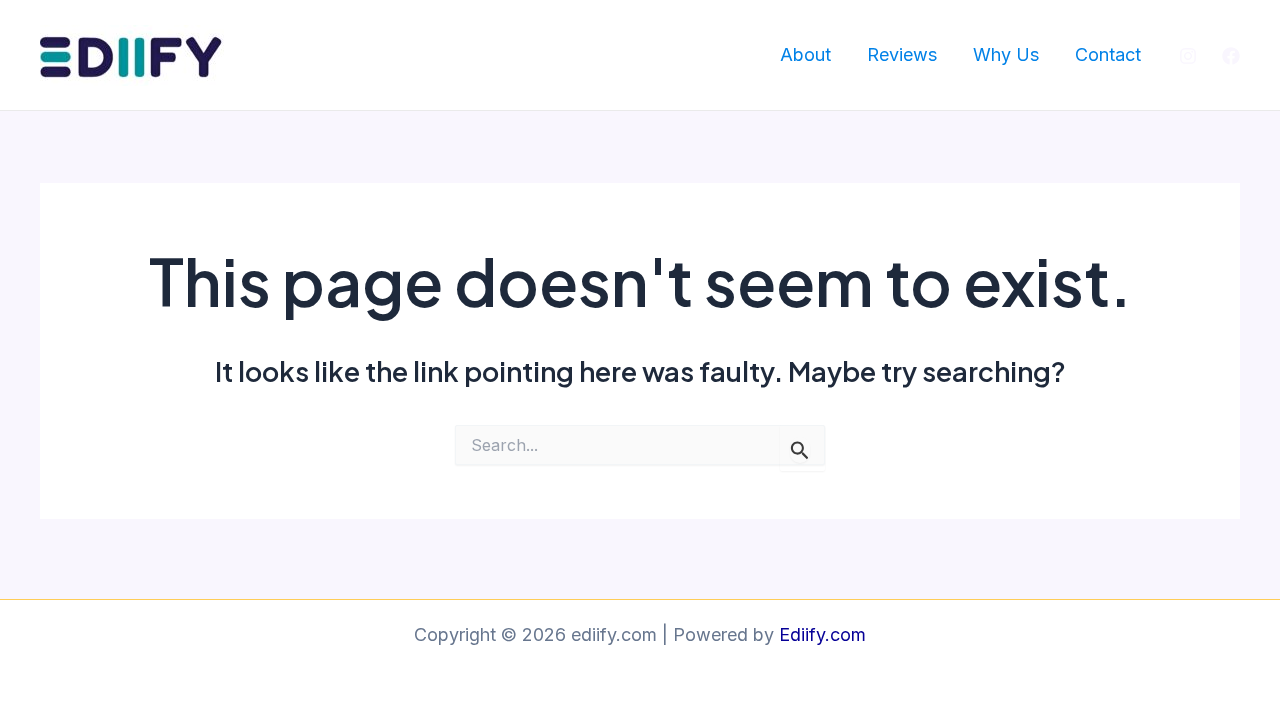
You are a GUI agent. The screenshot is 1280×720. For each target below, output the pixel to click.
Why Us (1006, 54)
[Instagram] (1188, 56)
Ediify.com (822, 634)
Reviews (902, 54)
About (805, 54)
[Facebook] (1231, 56)
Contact (1108, 54)
